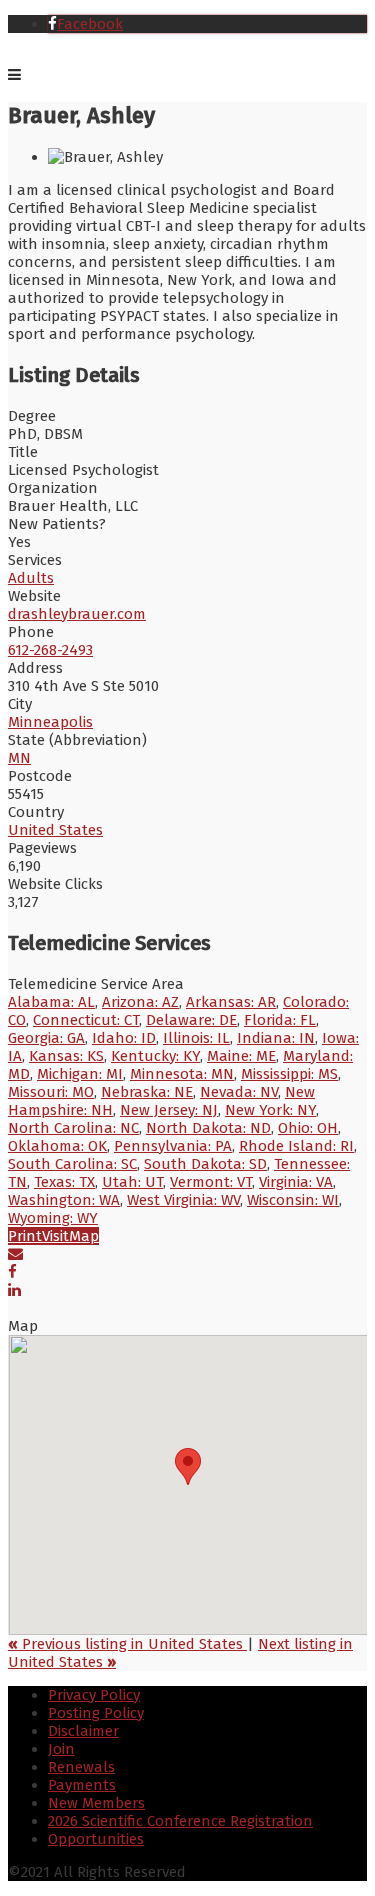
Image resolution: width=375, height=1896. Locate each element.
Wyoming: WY (53, 1218)
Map (84, 1236)
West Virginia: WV (183, 1200)
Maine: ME (241, 1056)
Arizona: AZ (140, 1002)
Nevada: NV (239, 1092)
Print (25, 1236)
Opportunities (96, 1839)
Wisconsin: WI (293, 1200)
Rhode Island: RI (296, 1146)
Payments (82, 1785)
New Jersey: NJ (169, 1110)
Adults (31, 578)
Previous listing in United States (127, 1644)
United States (55, 830)
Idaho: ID (124, 1038)
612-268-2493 (50, 650)
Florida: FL (280, 1020)
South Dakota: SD (205, 1164)
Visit (55, 1236)
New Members (96, 1803)
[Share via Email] (15, 1254)
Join (61, 1749)
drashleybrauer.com (77, 614)
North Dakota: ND (208, 1128)
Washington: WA (64, 1200)
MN (19, 758)
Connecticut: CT (86, 1020)
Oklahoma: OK (57, 1146)
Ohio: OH (308, 1128)
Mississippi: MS (289, 1074)
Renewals (81, 1767)
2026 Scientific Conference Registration (180, 1821)
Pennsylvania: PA (173, 1146)
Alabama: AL (51, 1002)
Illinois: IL (196, 1038)
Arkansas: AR (231, 1002)
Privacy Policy (94, 1695)
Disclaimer (83, 1731)
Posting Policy (96, 1713)
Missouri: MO (51, 1092)
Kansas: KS (66, 1056)
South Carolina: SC (72, 1164)
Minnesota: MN (182, 1074)
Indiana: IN (276, 1038)
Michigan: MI (80, 1074)
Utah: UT (132, 1182)
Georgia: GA (46, 1038)
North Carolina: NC (73, 1128)
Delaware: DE (191, 1020)
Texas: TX (64, 1182)
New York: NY (270, 1110)
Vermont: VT (211, 1182)
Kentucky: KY (155, 1056)
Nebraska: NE (147, 1092)
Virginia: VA (296, 1182)
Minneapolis (50, 722)
